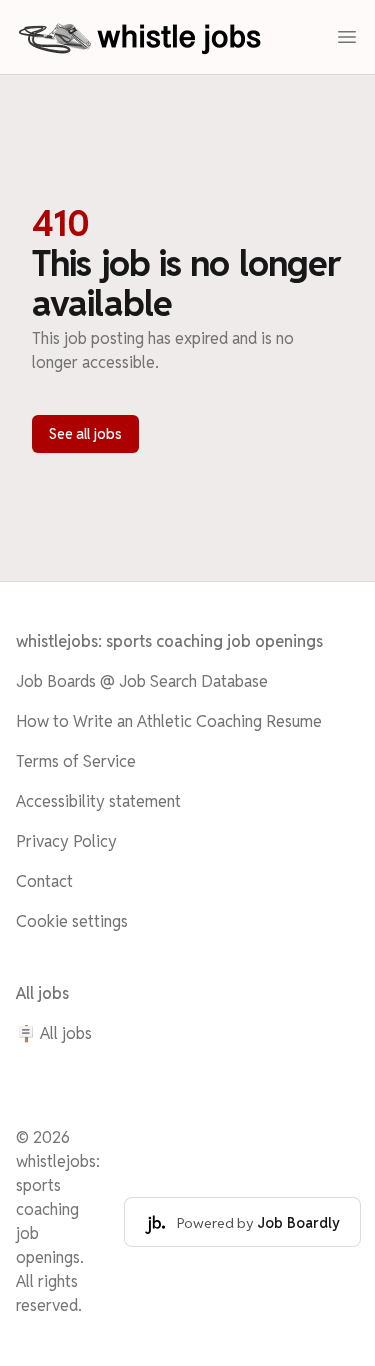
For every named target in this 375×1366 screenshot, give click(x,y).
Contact (44, 881)
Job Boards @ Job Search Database (142, 681)
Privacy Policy (66, 841)
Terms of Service (76, 761)
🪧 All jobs (54, 1033)
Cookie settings (72, 921)
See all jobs (85, 434)
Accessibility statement (98, 801)
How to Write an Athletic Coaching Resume (169, 721)
